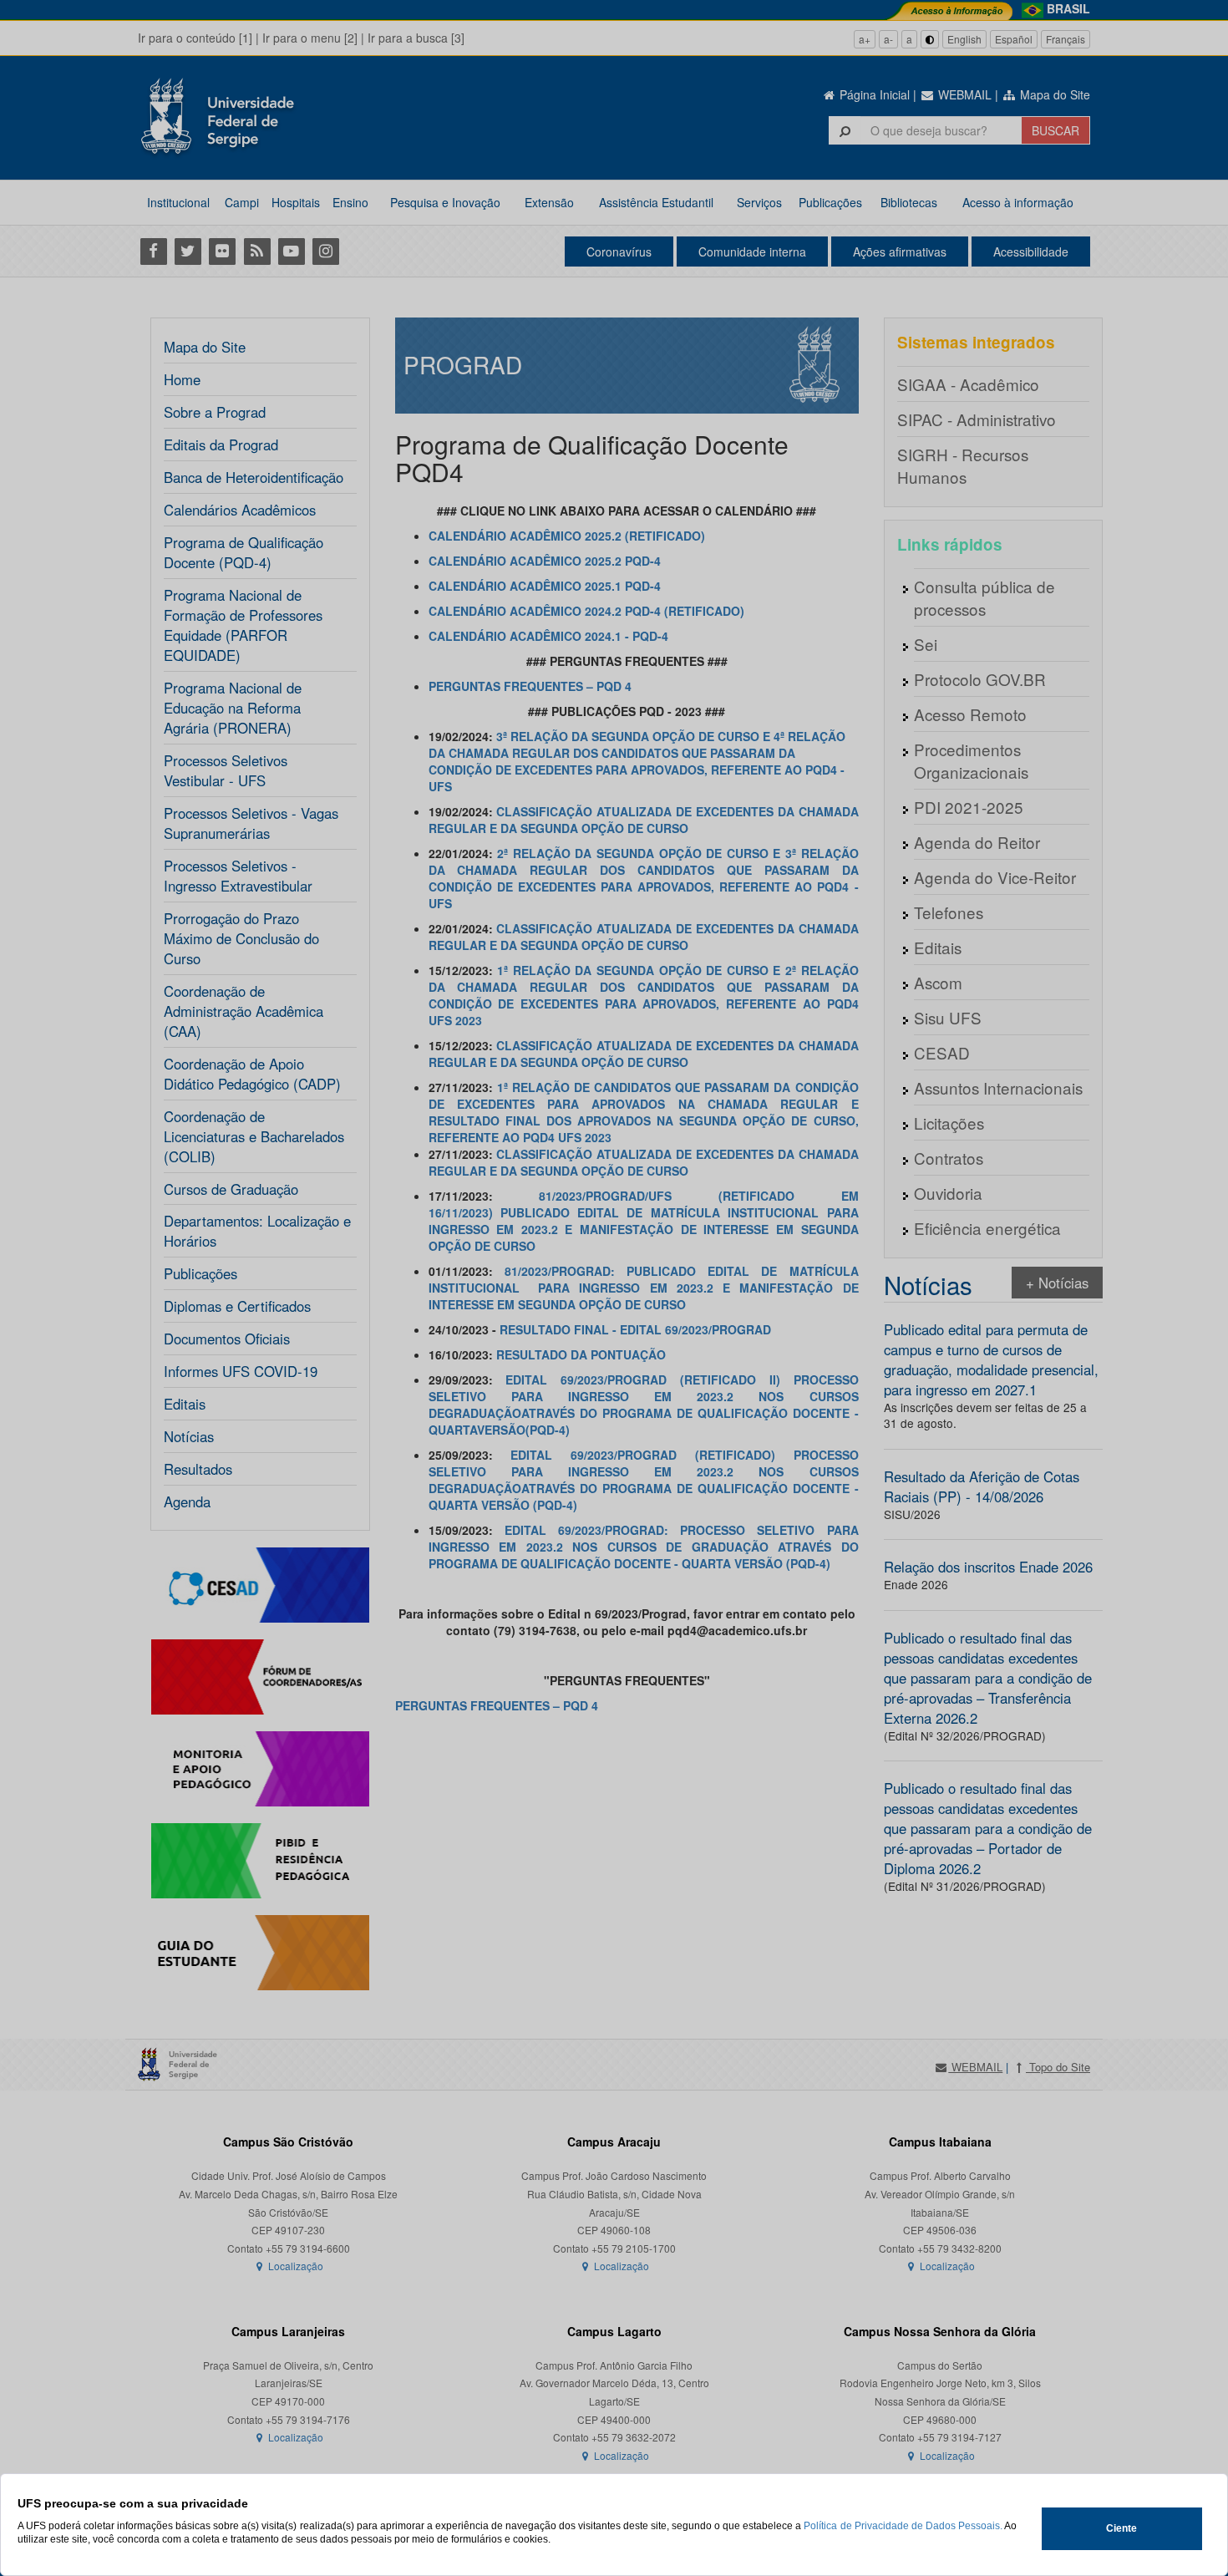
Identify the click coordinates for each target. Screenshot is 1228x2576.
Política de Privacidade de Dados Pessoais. (903, 2526)
